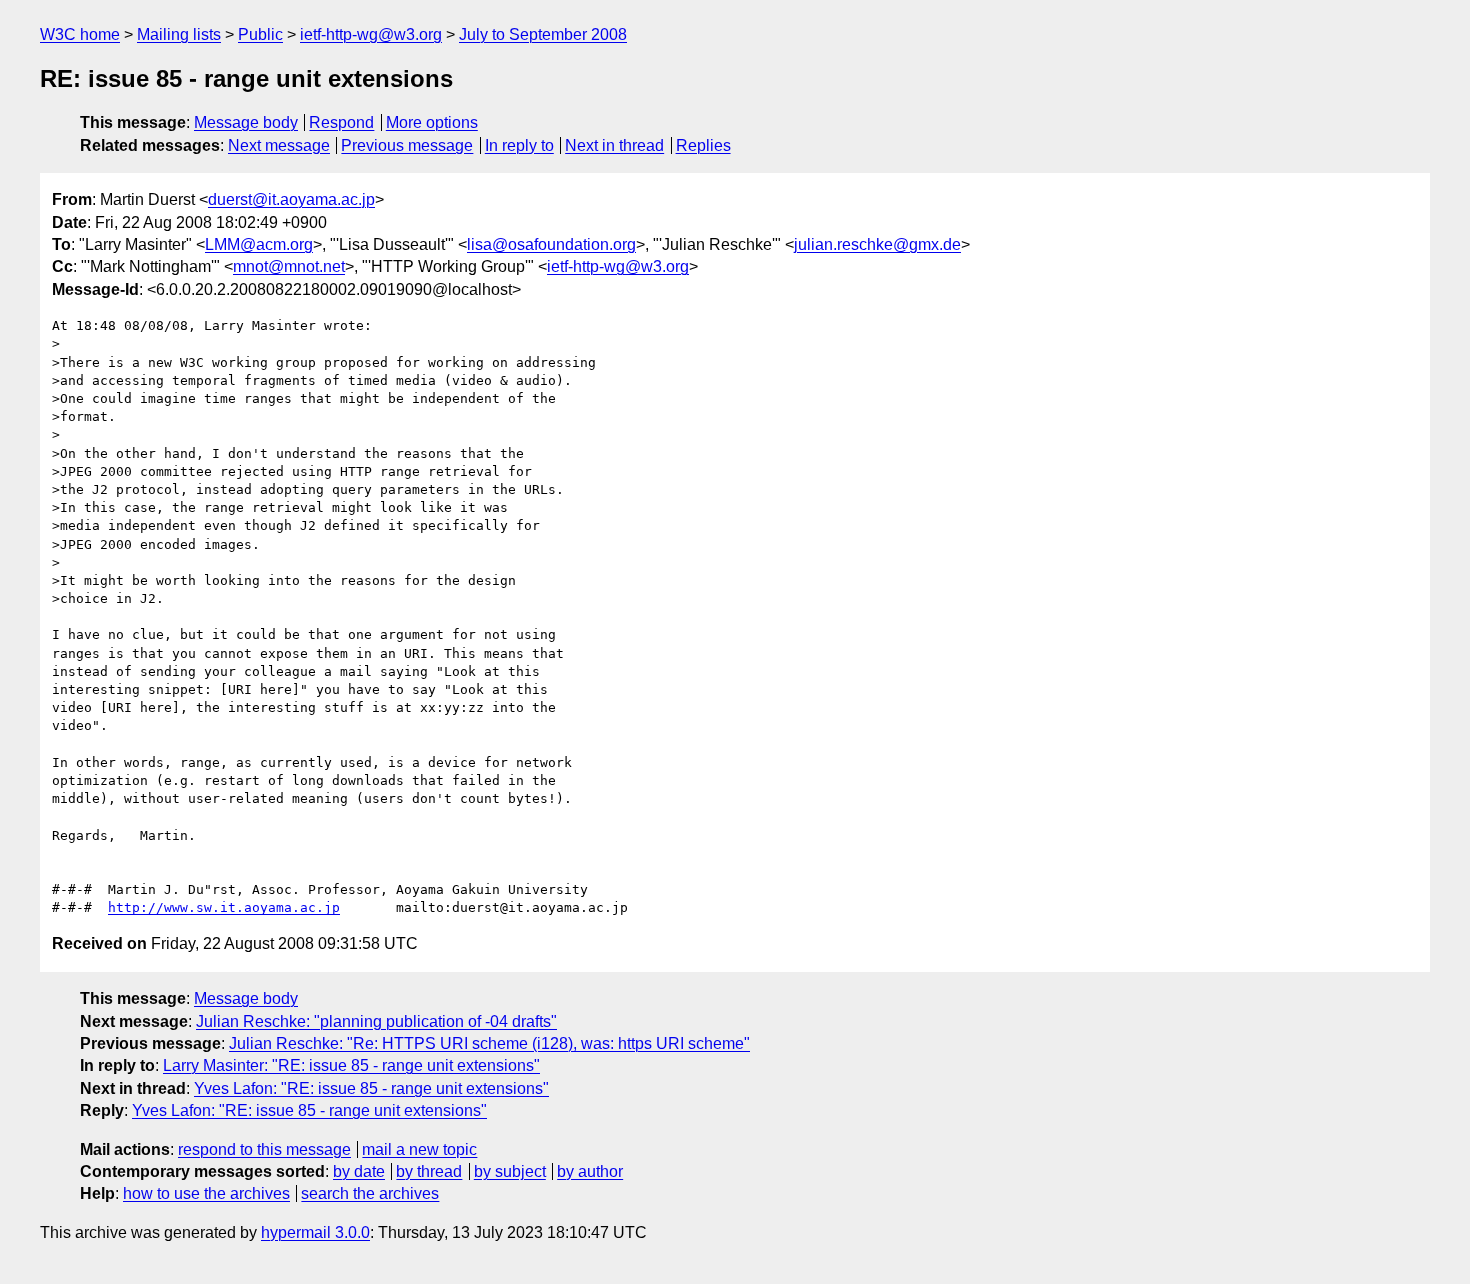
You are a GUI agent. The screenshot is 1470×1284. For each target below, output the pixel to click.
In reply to (519, 145)
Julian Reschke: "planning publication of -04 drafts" (376, 1021)
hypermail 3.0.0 (315, 1232)
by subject (510, 1171)
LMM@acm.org (259, 244)
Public (260, 34)
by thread (429, 1171)
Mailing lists (179, 34)
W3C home (80, 34)
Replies (703, 145)
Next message (279, 145)
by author (590, 1171)
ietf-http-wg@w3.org (371, 34)
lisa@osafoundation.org (551, 244)
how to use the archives (206, 1193)
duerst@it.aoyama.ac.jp (291, 199)
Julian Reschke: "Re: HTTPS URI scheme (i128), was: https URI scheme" (489, 1043)
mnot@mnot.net (289, 266)
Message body (246, 122)
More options (432, 122)
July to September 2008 (543, 34)
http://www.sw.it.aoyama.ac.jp (224, 907)
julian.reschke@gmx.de (877, 244)
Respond (341, 122)
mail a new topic (419, 1149)
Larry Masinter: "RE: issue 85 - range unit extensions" (351, 1065)
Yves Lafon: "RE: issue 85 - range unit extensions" (371, 1088)
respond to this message (264, 1149)
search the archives (370, 1193)
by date (359, 1171)
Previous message (407, 145)
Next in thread (614, 145)
